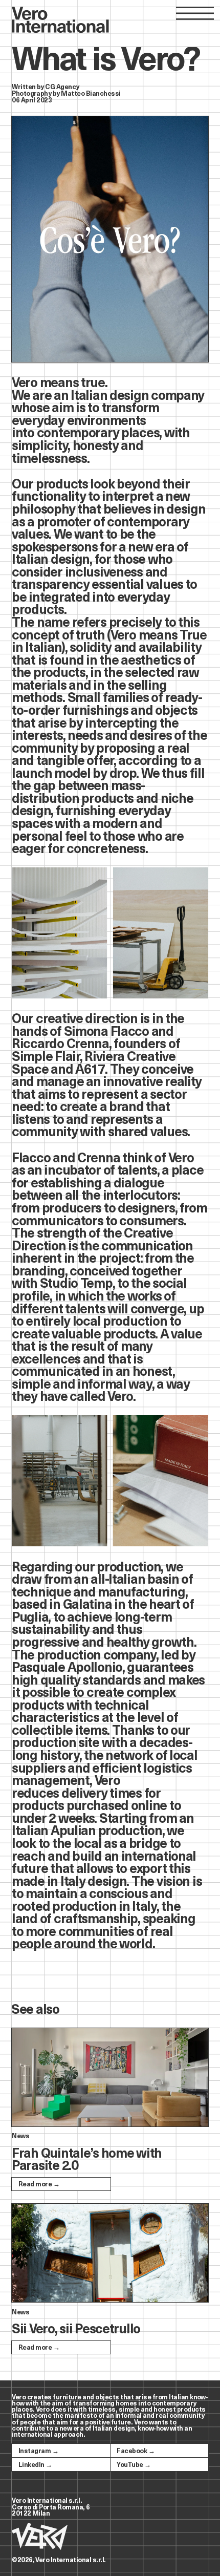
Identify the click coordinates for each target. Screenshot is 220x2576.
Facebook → (136, 2450)
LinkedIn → (35, 2464)
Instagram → (38, 2450)
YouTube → (134, 2464)
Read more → (39, 2184)
